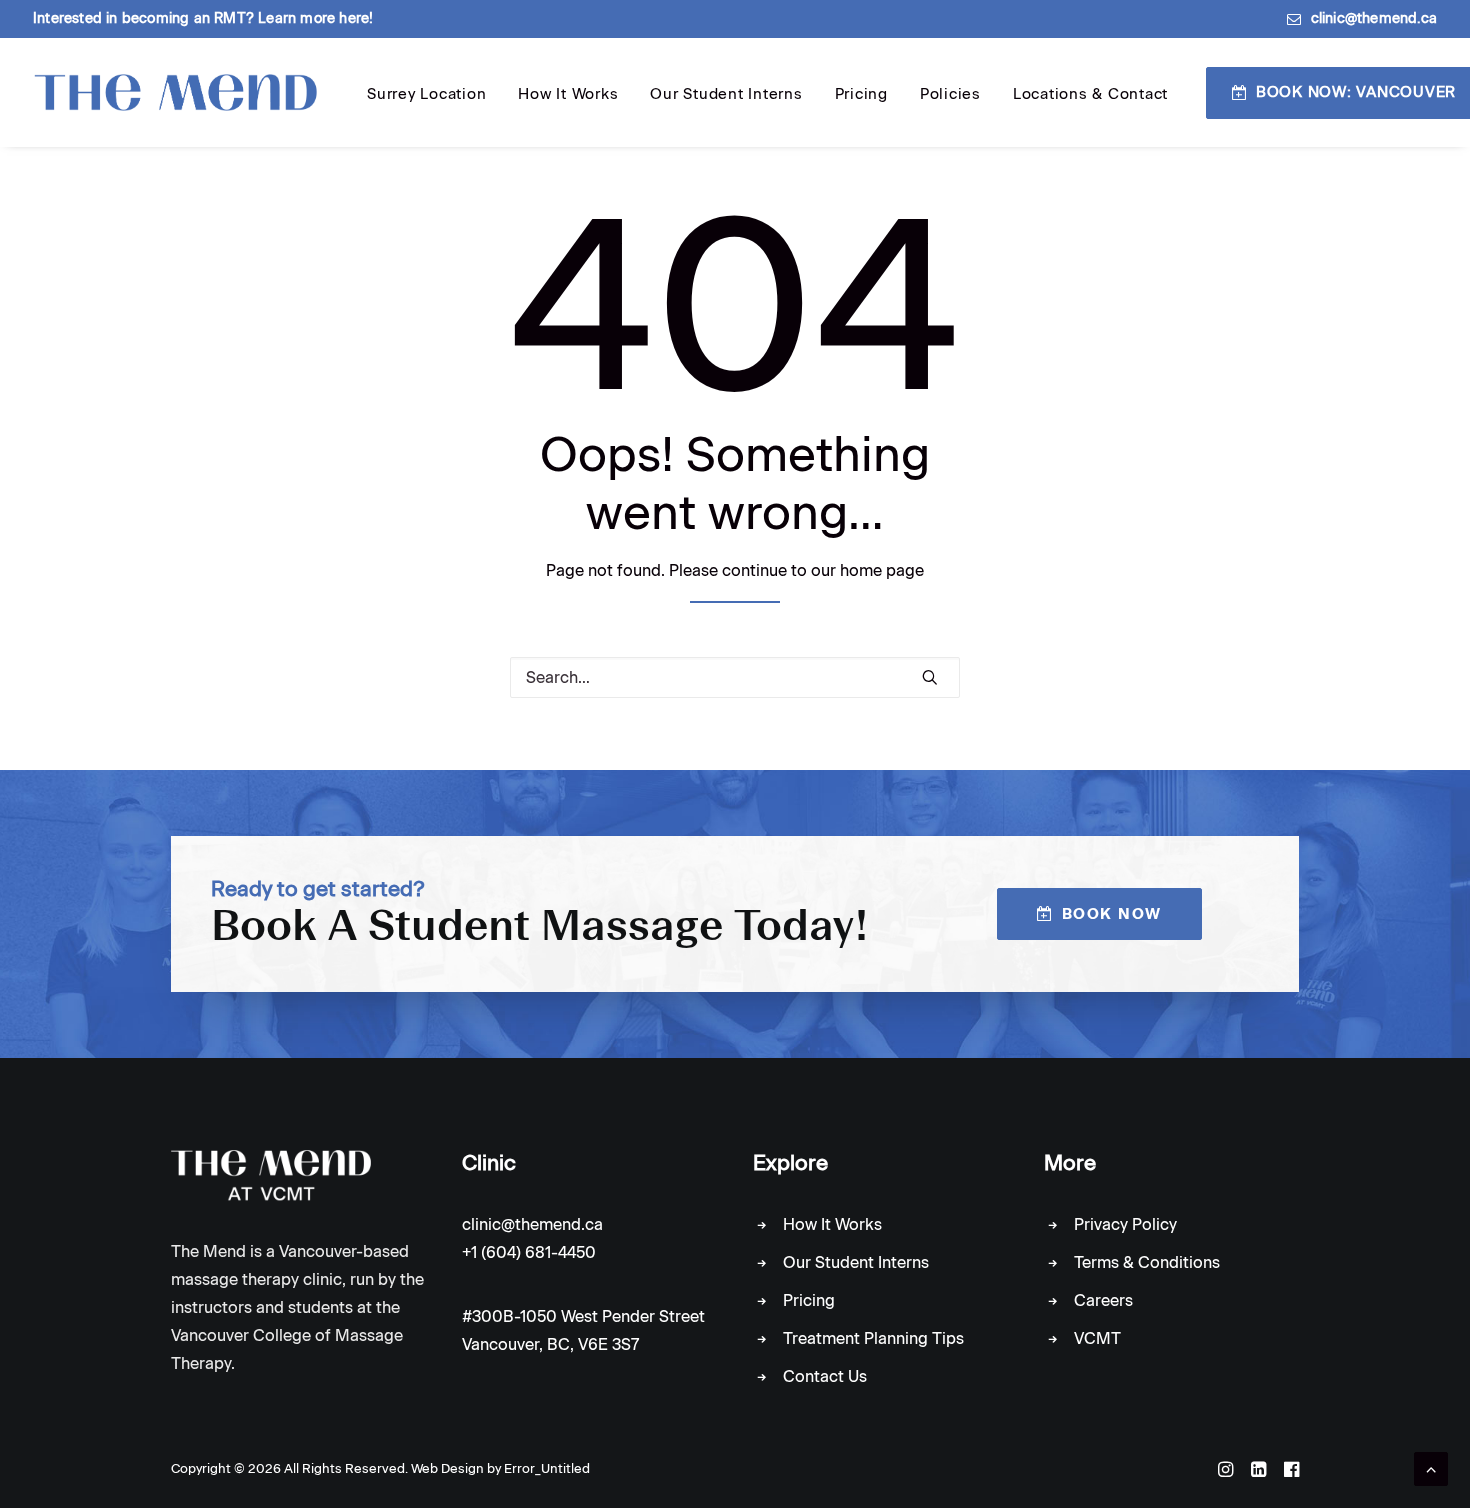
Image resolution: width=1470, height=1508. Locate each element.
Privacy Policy (1125, 1224)
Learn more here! (315, 18)
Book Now (1112, 914)
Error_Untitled (547, 1468)
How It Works (568, 94)
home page (882, 570)
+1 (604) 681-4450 (529, 1252)
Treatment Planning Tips (873, 1338)
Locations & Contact (1090, 94)
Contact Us (825, 1376)
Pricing (861, 94)
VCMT (1097, 1338)
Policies (950, 94)
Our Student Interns (726, 94)
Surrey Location (426, 94)
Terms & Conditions (1147, 1262)
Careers (1103, 1300)
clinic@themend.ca (1374, 18)
